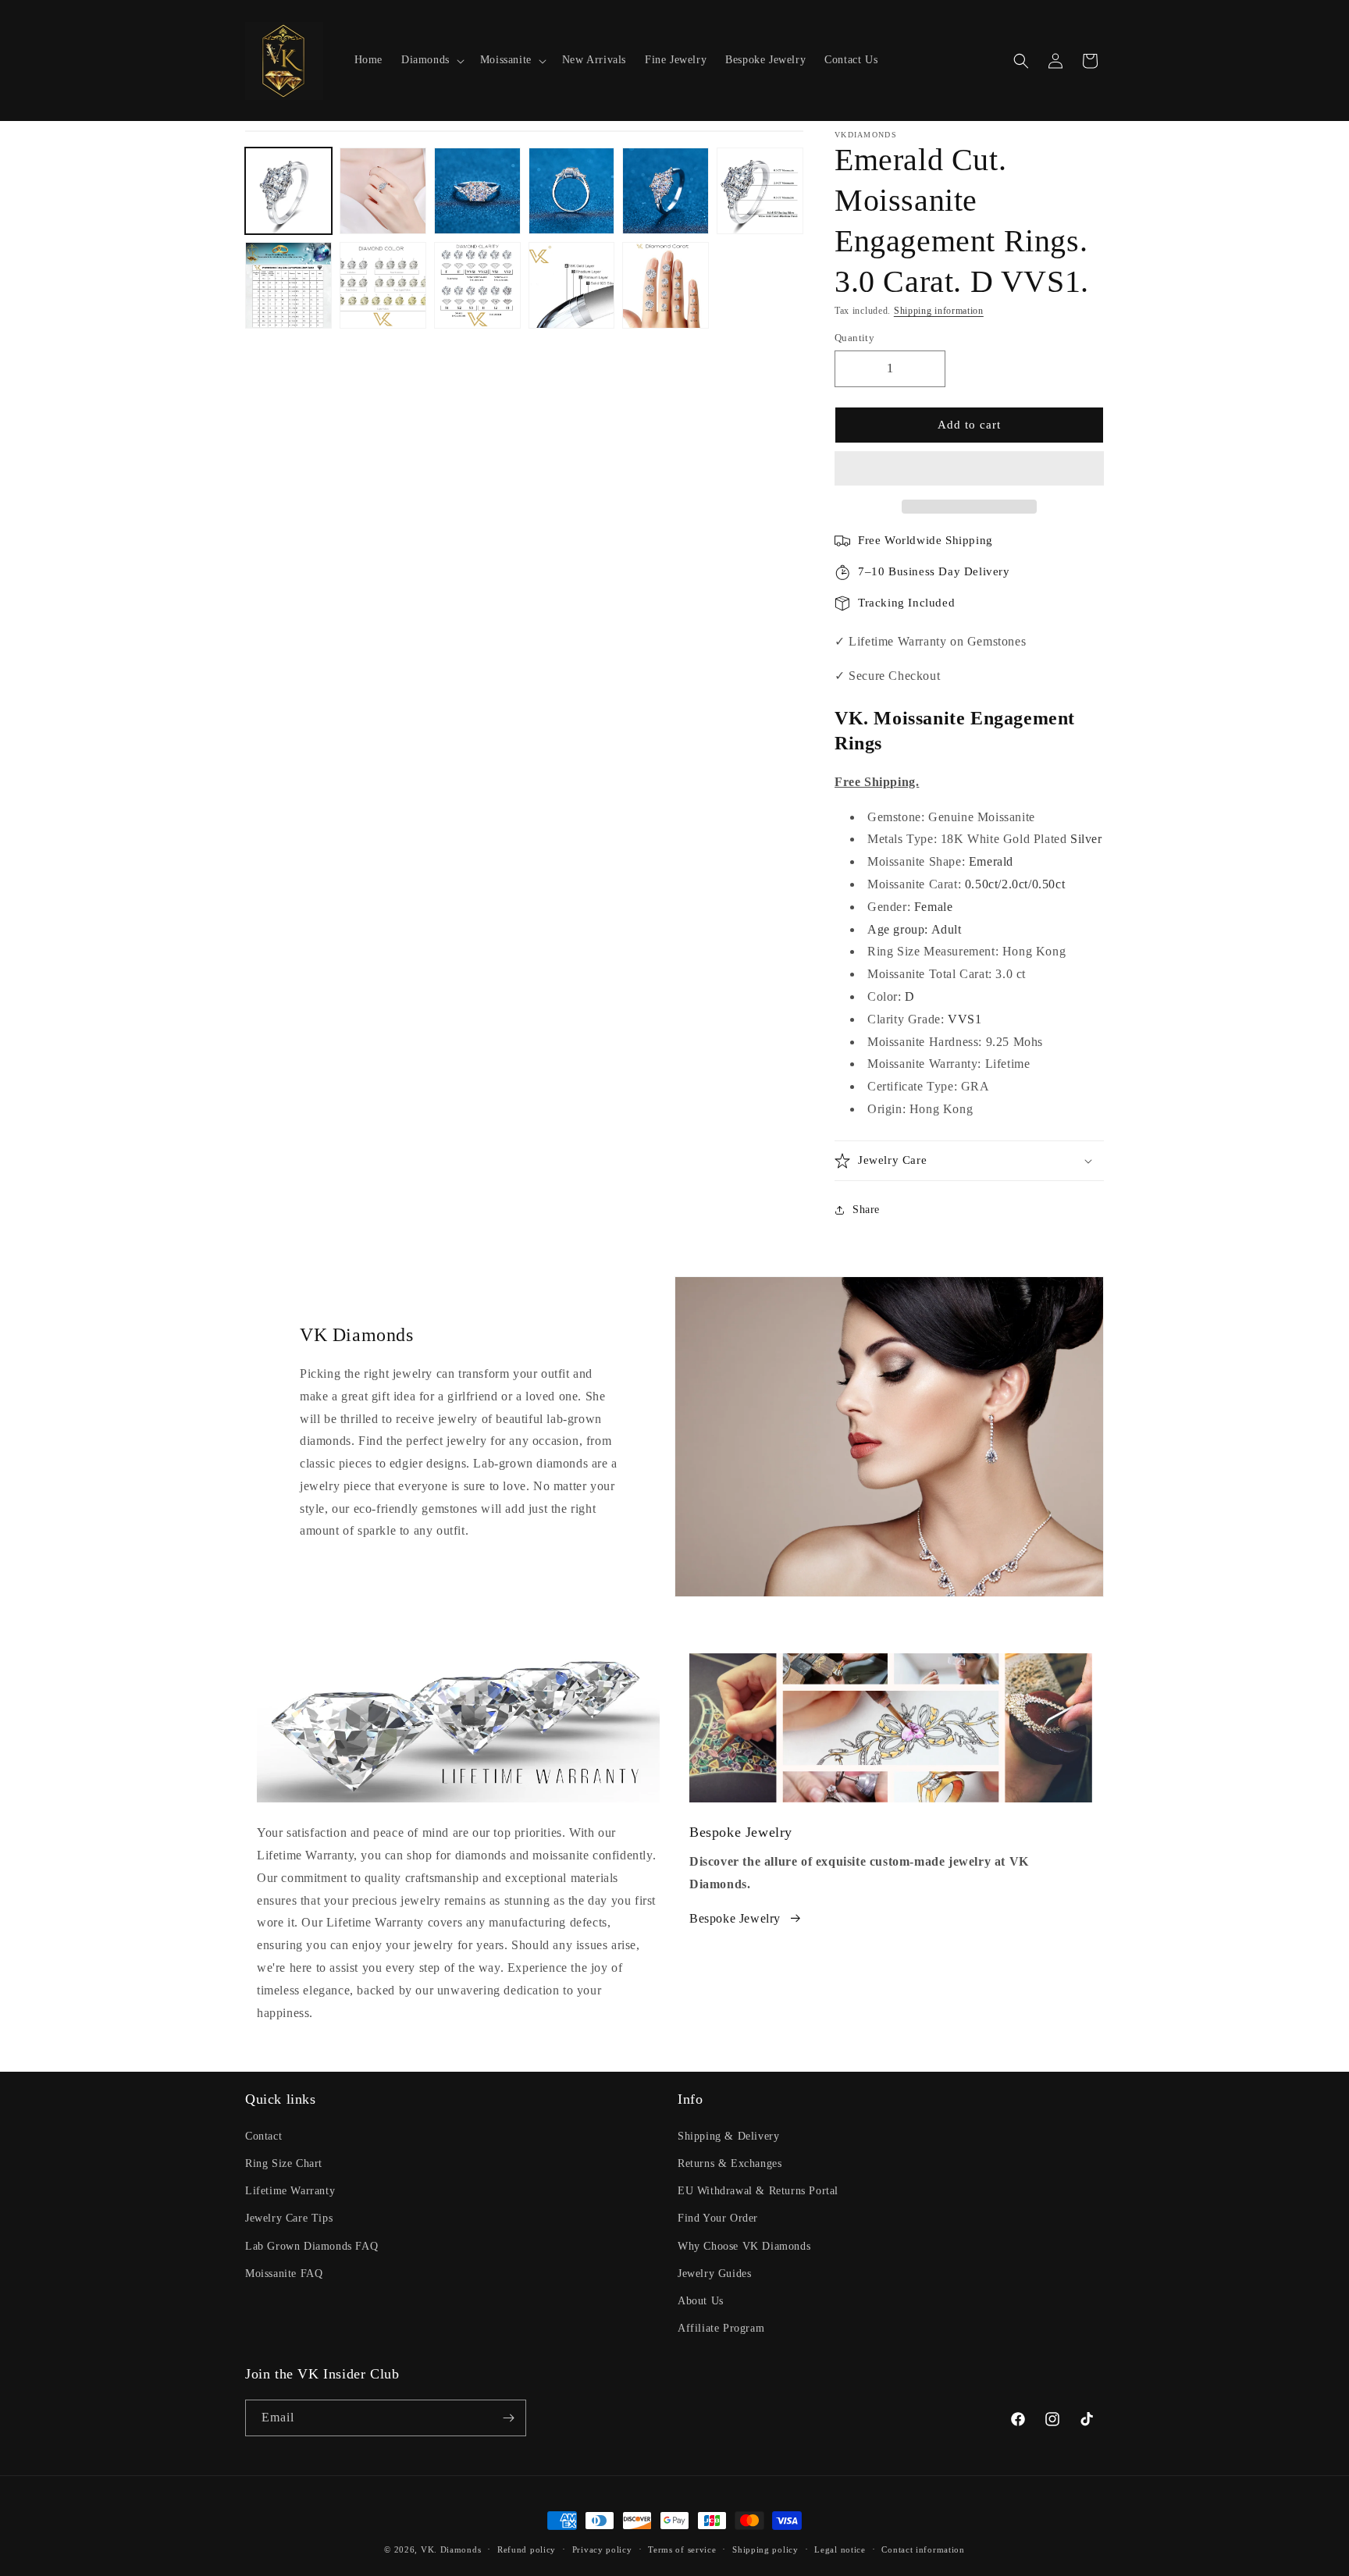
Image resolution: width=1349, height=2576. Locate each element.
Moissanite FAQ (284, 2274)
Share (866, 1210)
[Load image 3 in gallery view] (477, 191)
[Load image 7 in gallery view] (288, 285)
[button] (969, 469)
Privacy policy (602, 2549)
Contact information (923, 2549)
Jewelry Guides (714, 2274)
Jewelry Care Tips (289, 2218)
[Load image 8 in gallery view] (383, 285)
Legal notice (840, 2549)
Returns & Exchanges (730, 2163)
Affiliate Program (721, 2328)
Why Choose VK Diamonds (744, 2246)
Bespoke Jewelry (735, 1918)
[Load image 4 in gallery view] (572, 191)
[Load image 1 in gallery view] (288, 191)
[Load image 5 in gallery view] (666, 191)
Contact (263, 2136)
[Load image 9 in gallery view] (477, 285)
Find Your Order (718, 2218)
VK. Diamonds (451, 2549)
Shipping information (939, 311)
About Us (701, 2301)
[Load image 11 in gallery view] (666, 285)
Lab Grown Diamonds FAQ (311, 2246)
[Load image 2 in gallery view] (383, 191)
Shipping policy (765, 2549)
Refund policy (527, 2549)
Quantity (854, 338)
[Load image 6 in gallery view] (760, 191)
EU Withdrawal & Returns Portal (758, 2191)
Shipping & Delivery (728, 2136)
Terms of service (682, 2549)
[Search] (1021, 61)
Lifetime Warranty (290, 2191)
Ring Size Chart (284, 2163)
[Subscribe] (508, 2418)
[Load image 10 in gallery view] (572, 285)
